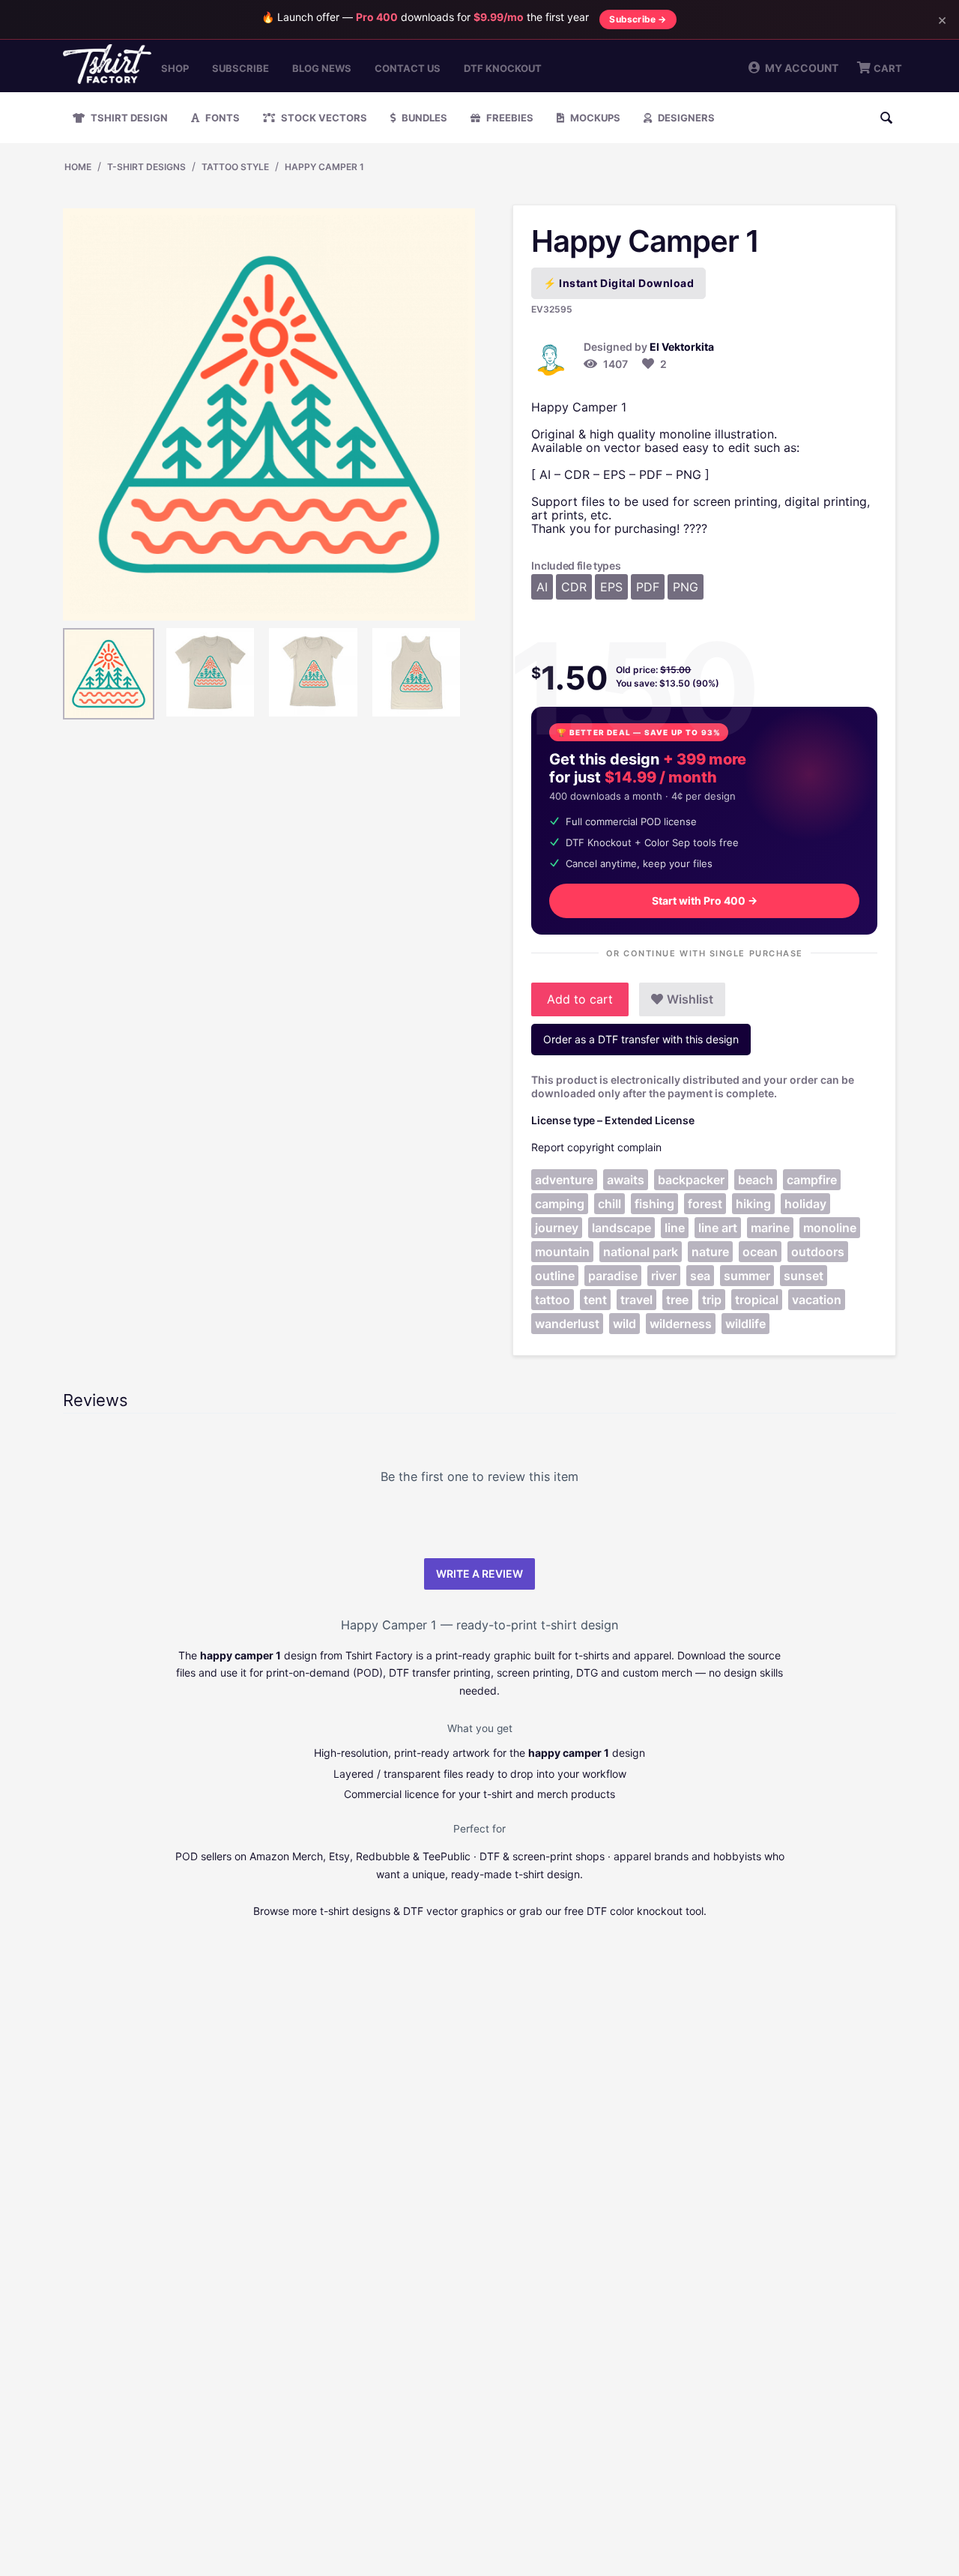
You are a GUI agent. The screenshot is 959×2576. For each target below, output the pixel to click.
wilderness (681, 1324)
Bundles (423, 118)
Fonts (221, 118)
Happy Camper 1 (324, 167)
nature (710, 1252)
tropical (757, 1300)
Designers (685, 118)
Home (78, 167)
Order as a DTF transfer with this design (641, 1039)
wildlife (745, 1324)
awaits (626, 1180)
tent (595, 1300)
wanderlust (567, 1324)
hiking (753, 1204)
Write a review (479, 1574)
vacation (817, 1300)
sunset (804, 1276)
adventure (564, 1180)
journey (557, 1228)
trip (712, 1300)
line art (718, 1228)
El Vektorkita (682, 347)
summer (747, 1276)
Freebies (509, 118)
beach (756, 1180)
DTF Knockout (503, 68)
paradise (613, 1276)
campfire (812, 1180)
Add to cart (580, 999)
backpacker (691, 1180)
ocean (760, 1252)
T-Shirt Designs (146, 167)
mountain (562, 1252)
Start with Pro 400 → (705, 901)
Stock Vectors (323, 118)
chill (609, 1204)
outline (555, 1276)
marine (770, 1228)
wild (624, 1324)
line (675, 1228)
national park (641, 1252)
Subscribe (240, 68)
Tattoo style (235, 167)
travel (636, 1300)
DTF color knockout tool (645, 1911)
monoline (830, 1228)
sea (700, 1276)
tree (677, 1300)
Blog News (322, 68)
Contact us (408, 68)
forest (705, 1204)
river (664, 1276)
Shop (175, 68)
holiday (805, 1204)
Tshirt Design (128, 118)
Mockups (594, 118)
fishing (654, 1204)
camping (560, 1204)
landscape (621, 1228)
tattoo (553, 1300)
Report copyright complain (596, 1147)
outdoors (818, 1252)
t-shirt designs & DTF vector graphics (412, 1911)
